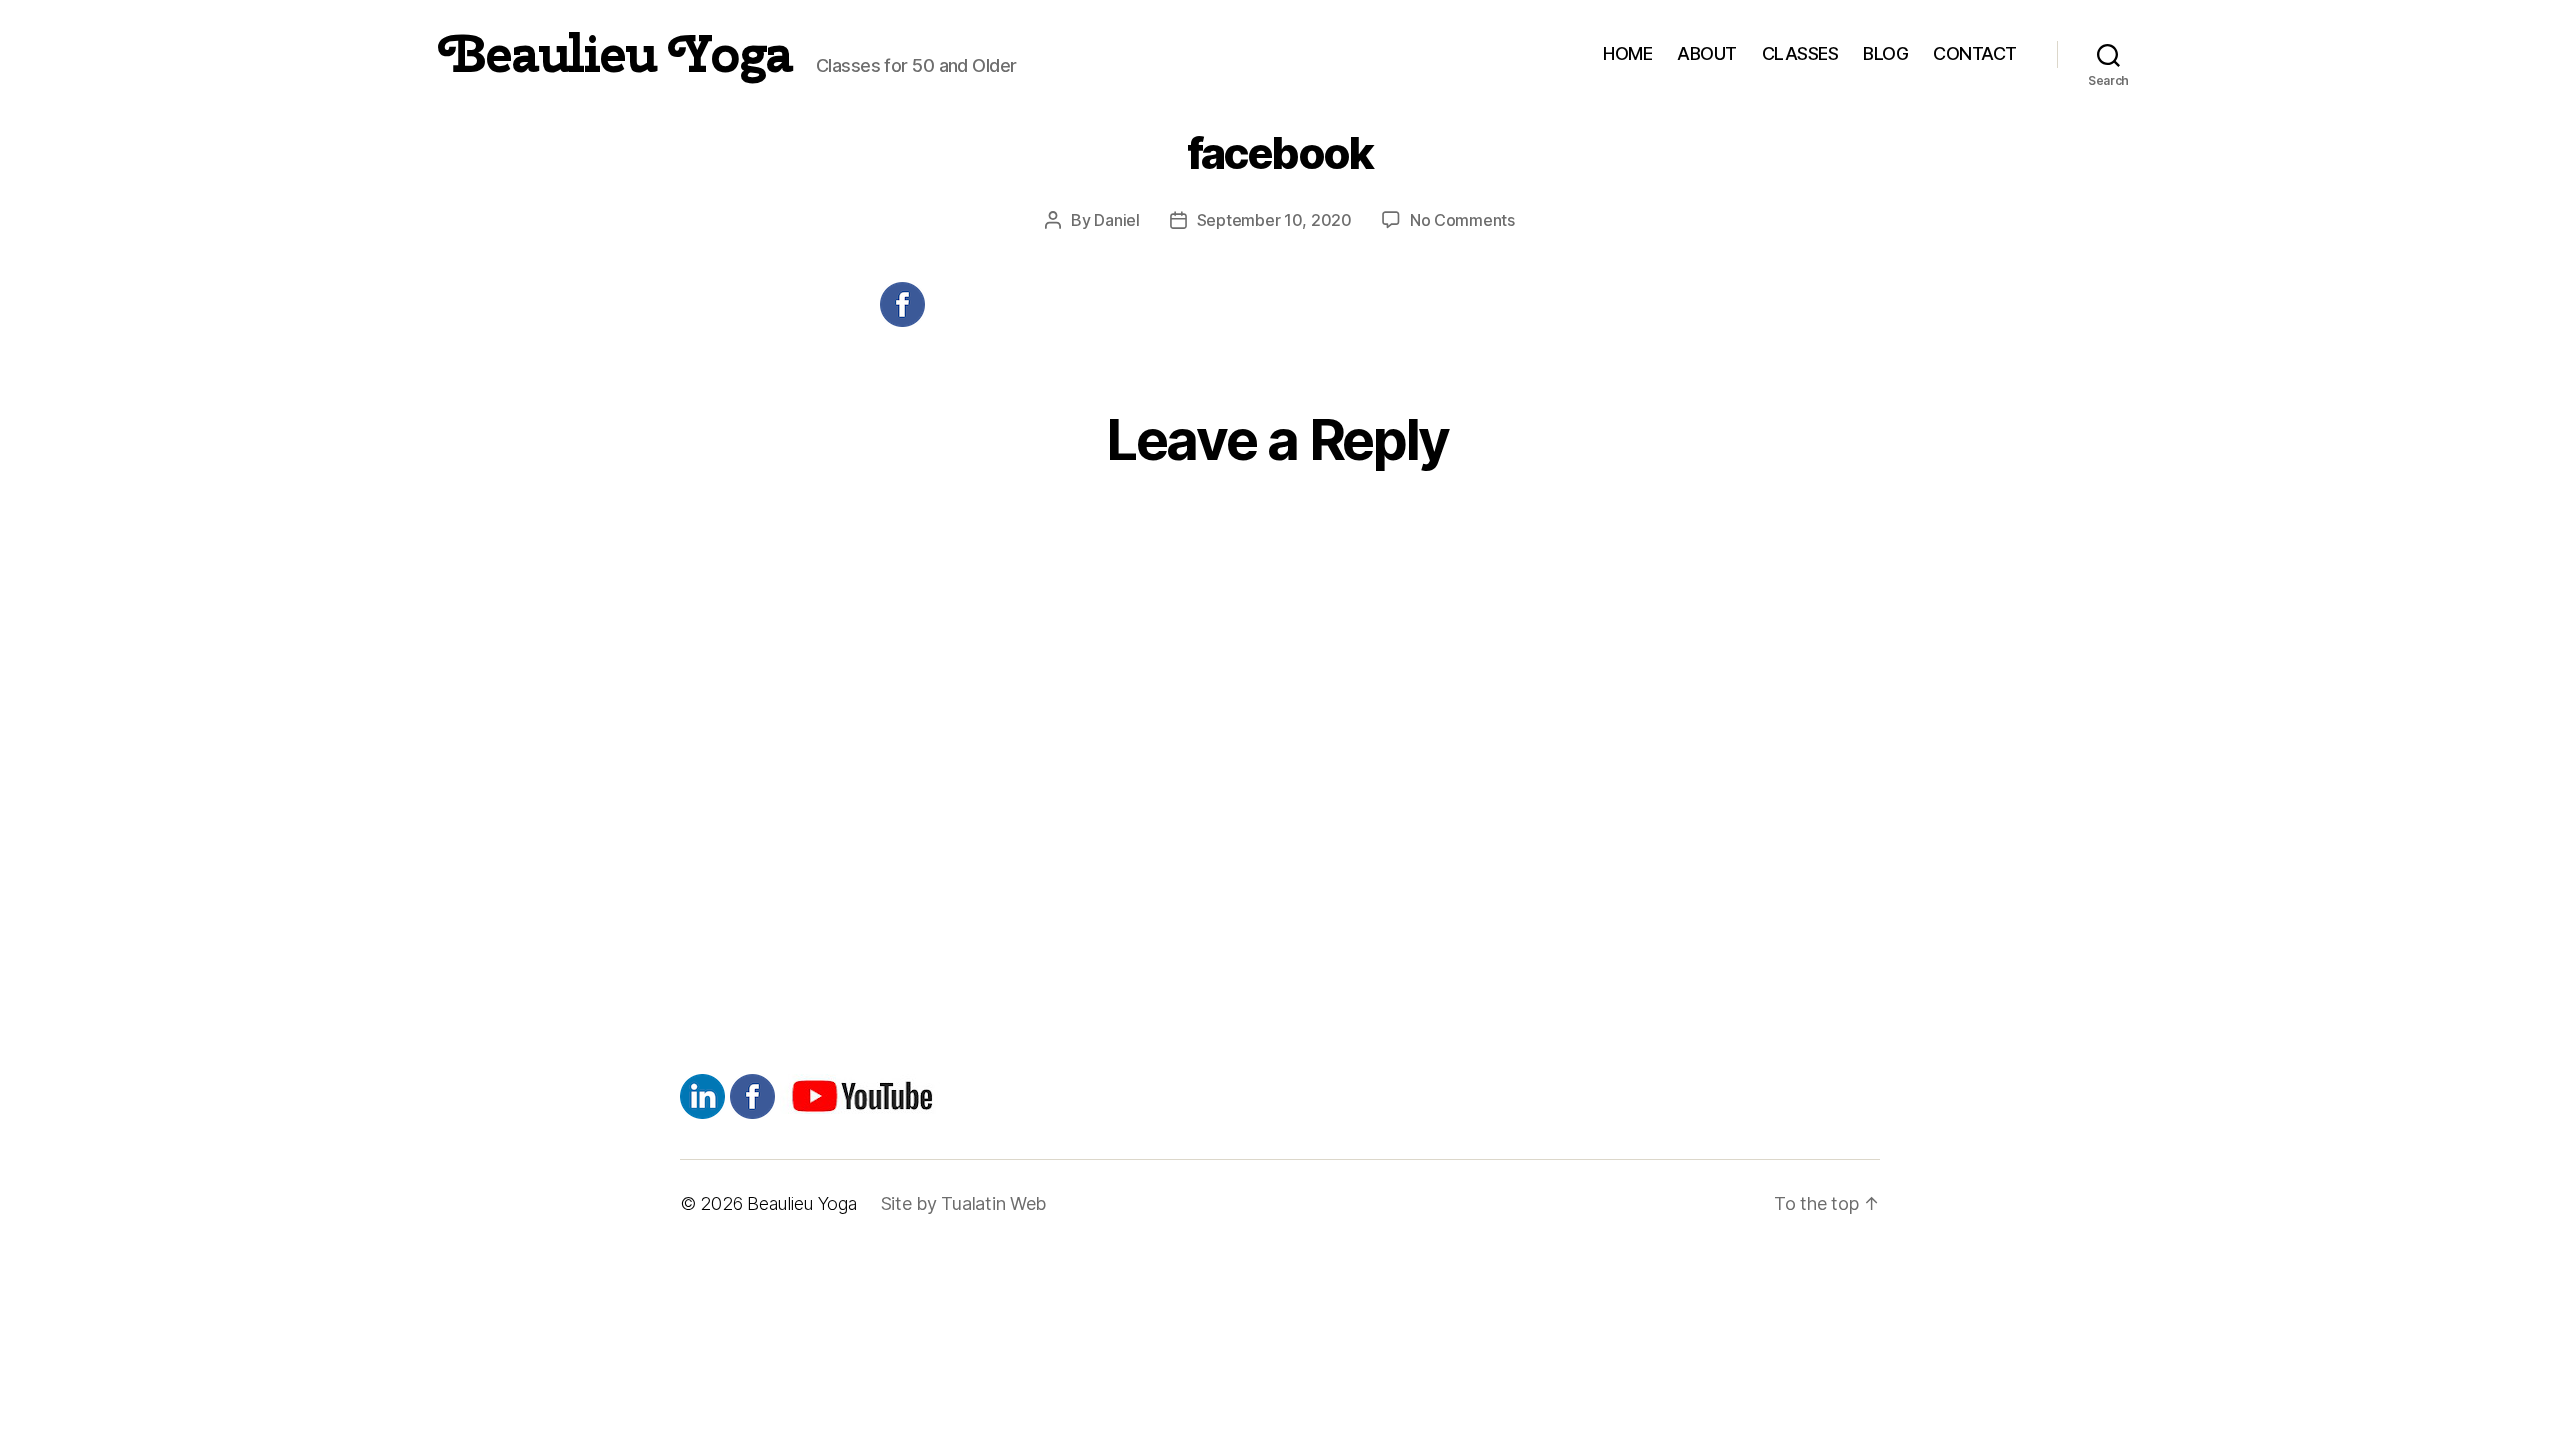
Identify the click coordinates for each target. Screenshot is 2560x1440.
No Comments (1462, 220)
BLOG (1885, 53)
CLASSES (1800, 53)
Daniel (1116, 220)
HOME (1627, 53)
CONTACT (1975, 53)
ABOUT (1707, 53)
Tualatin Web (993, 1203)
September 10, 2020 (1274, 220)
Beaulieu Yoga (616, 54)
